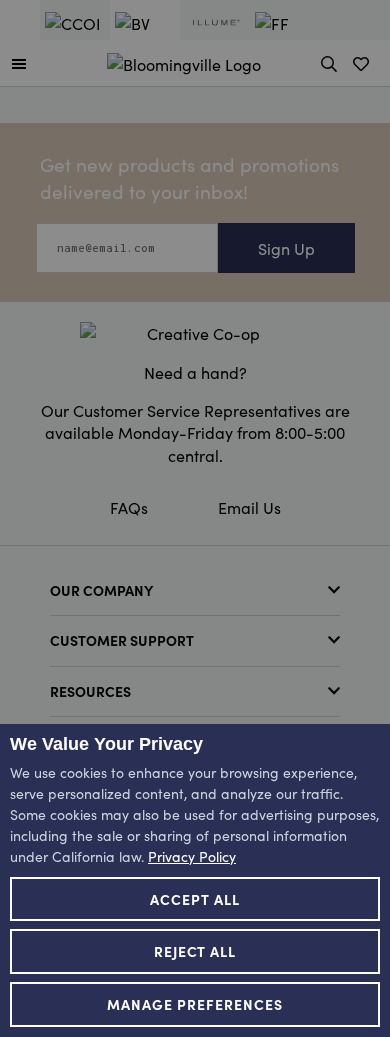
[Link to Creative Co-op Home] (195, 333)
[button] (19, 63)
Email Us (249, 507)
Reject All (195, 951)
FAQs (129, 507)
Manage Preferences (195, 1004)
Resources (90, 691)
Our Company (101, 590)
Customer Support (122, 640)
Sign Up (286, 248)
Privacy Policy (192, 856)
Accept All (195, 899)
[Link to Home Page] (184, 61)
